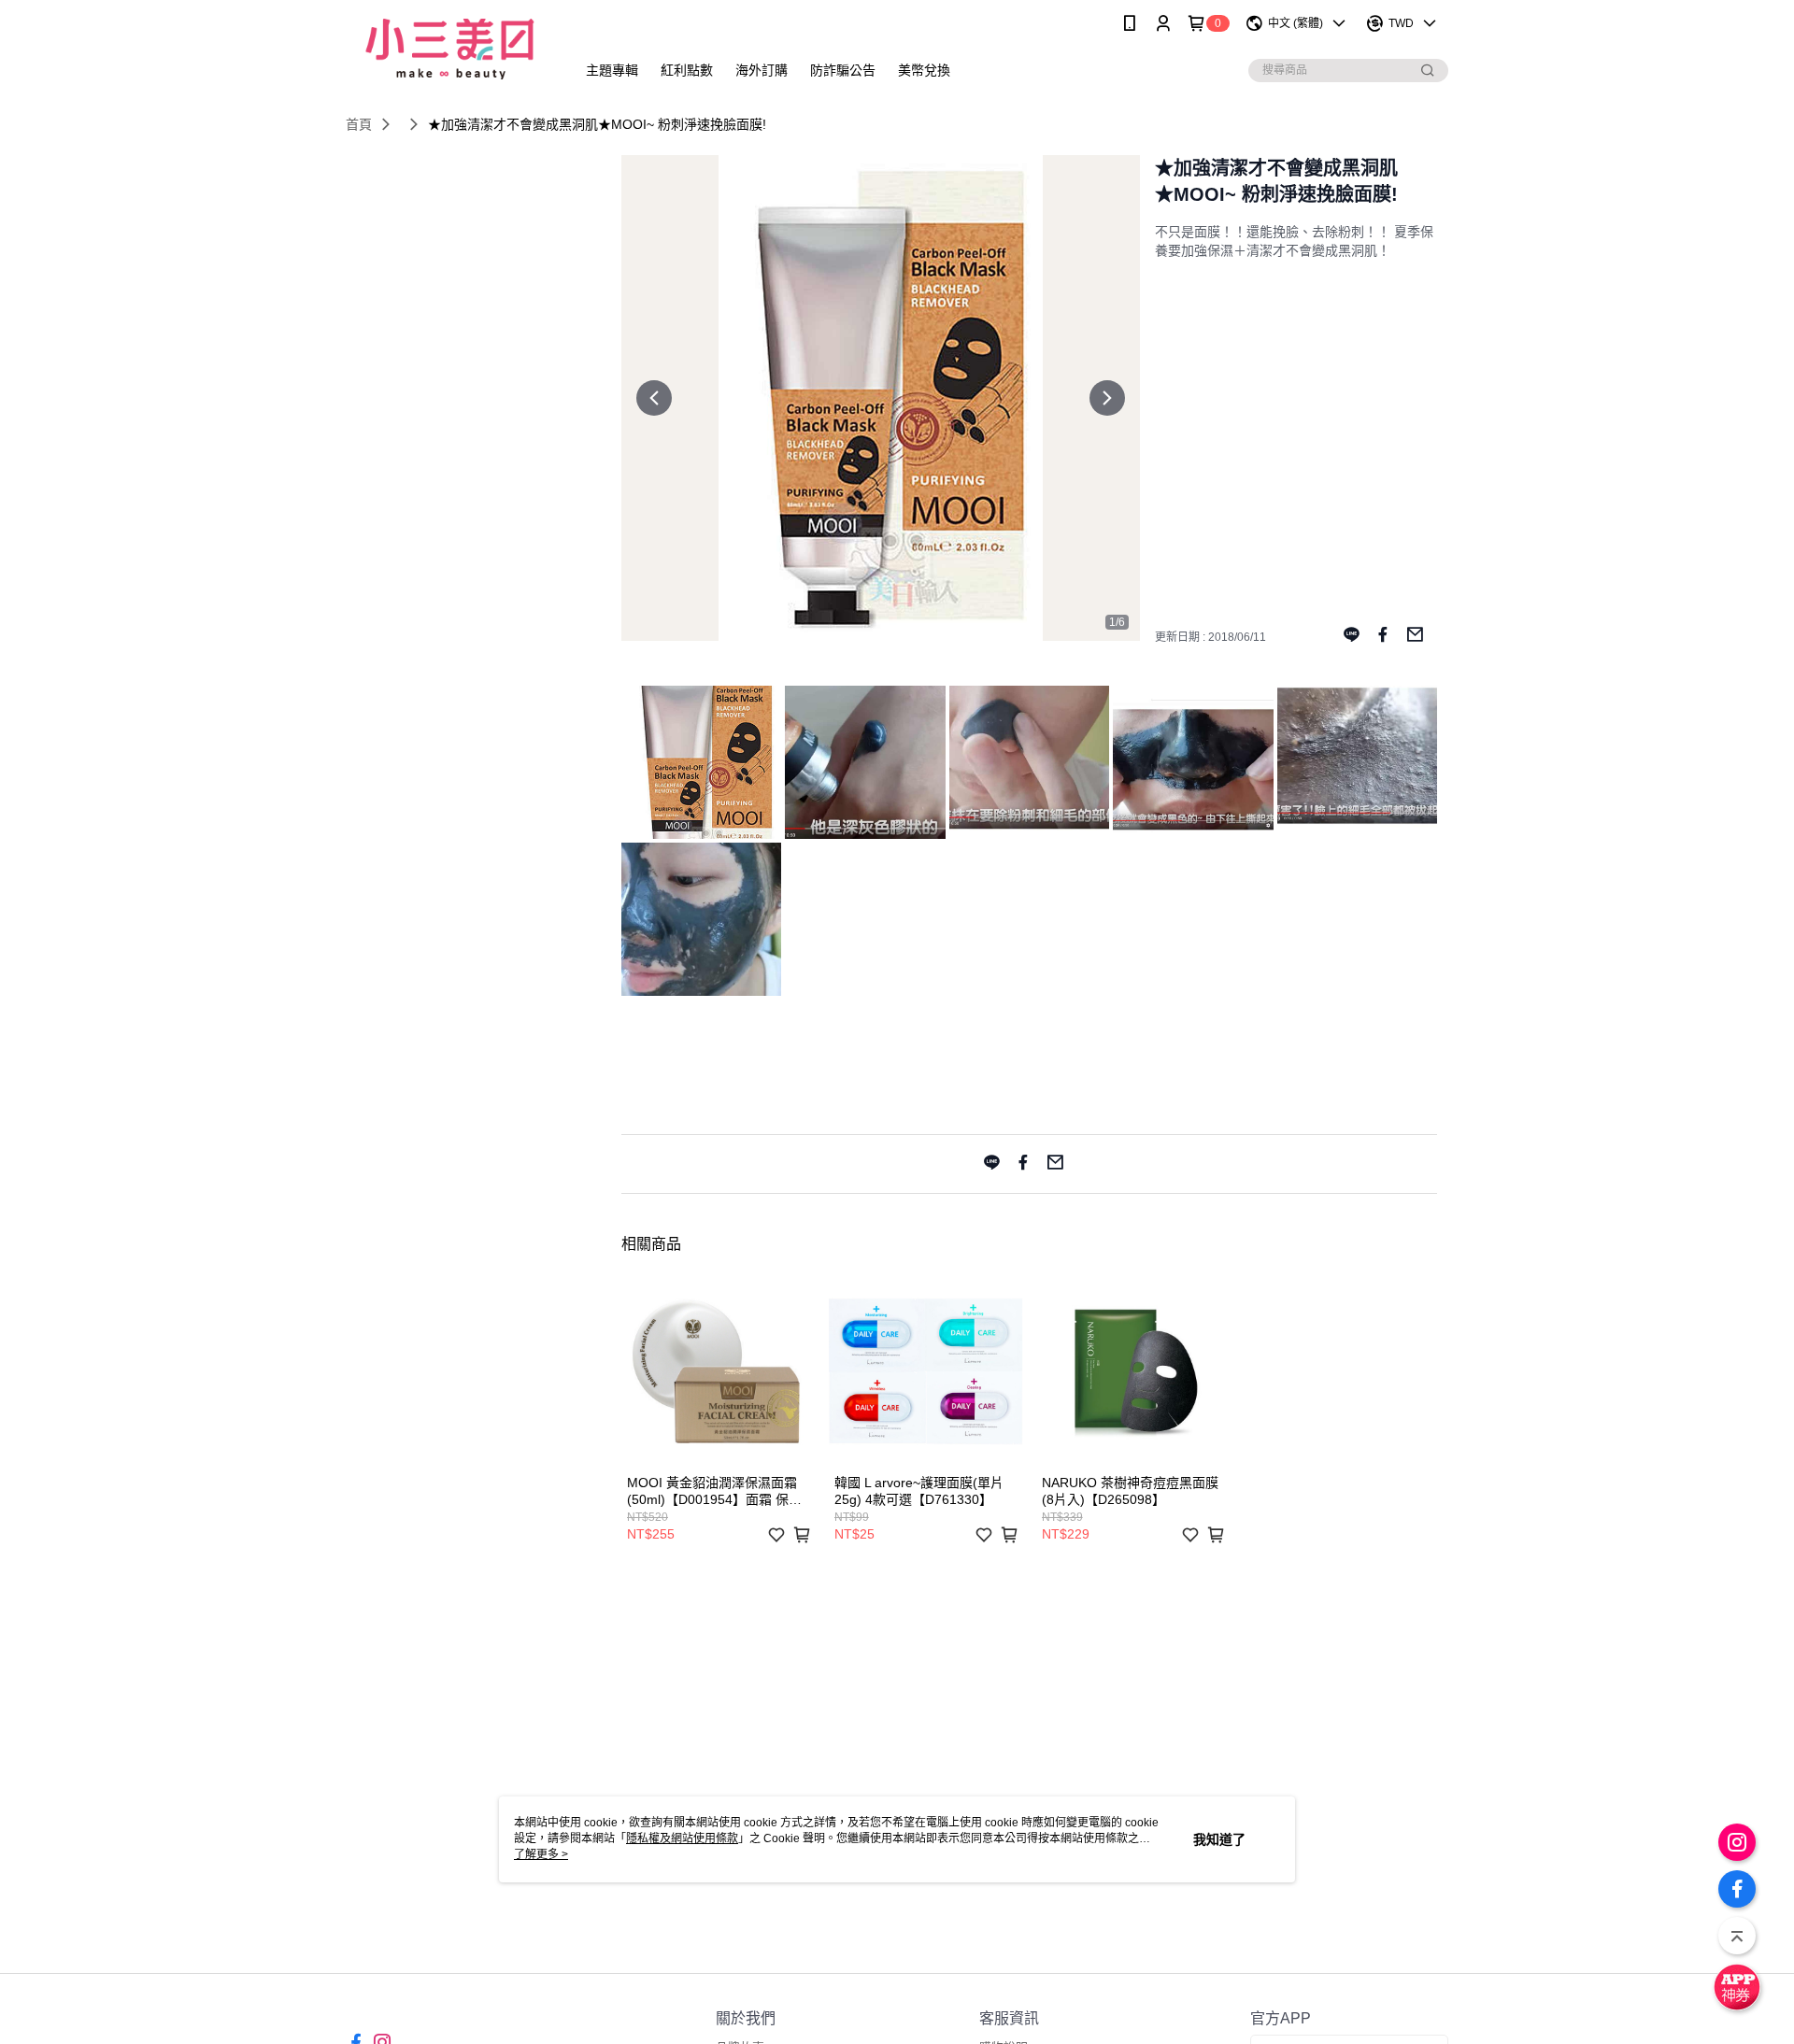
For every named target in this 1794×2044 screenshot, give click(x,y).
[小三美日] (449, 49)
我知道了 (1219, 1839)
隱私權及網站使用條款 (682, 1838)
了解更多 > (541, 1854)
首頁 (359, 124)
